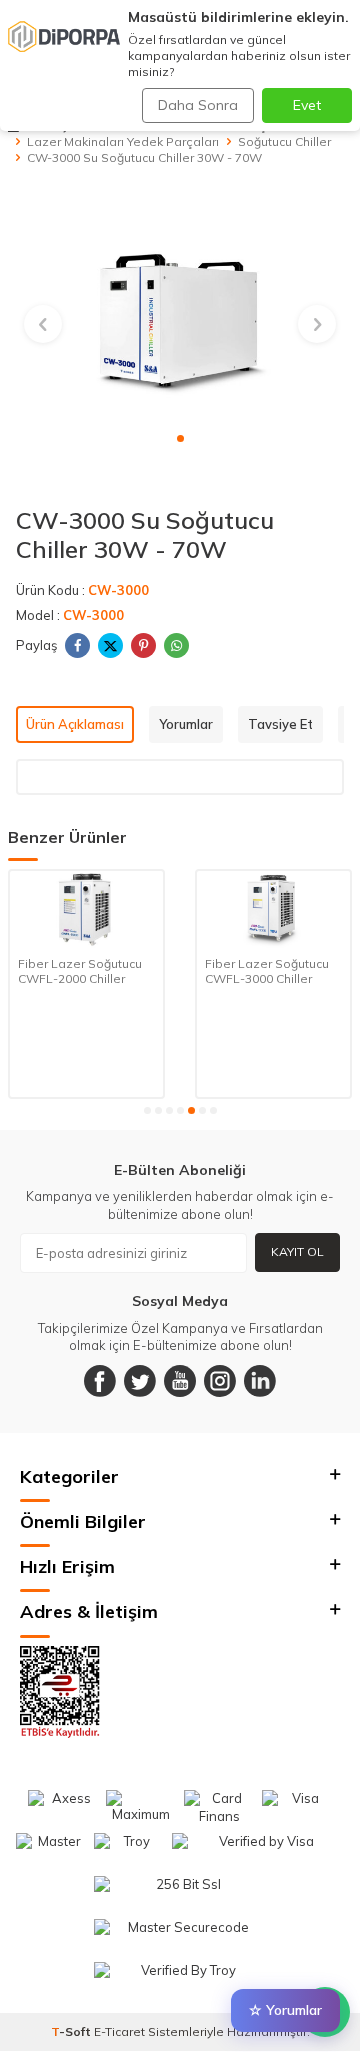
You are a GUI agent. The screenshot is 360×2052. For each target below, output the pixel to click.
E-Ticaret (119, 2031)
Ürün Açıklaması (75, 724)
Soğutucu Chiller (284, 141)
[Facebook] (100, 1381)
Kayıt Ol (297, 1251)
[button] (180, 438)
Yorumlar (186, 724)
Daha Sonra (198, 105)
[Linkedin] (260, 1381)
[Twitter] (140, 1381)
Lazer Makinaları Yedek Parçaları (123, 141)
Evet (307, 105)
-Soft (72, 2031)
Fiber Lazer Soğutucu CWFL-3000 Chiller (108, 971)
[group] (180, 313)
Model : (70, 615)
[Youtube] (180, 1381)
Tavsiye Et (280, 724)
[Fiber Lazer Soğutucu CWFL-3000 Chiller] (114, 909)
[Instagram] (220, 1381)
